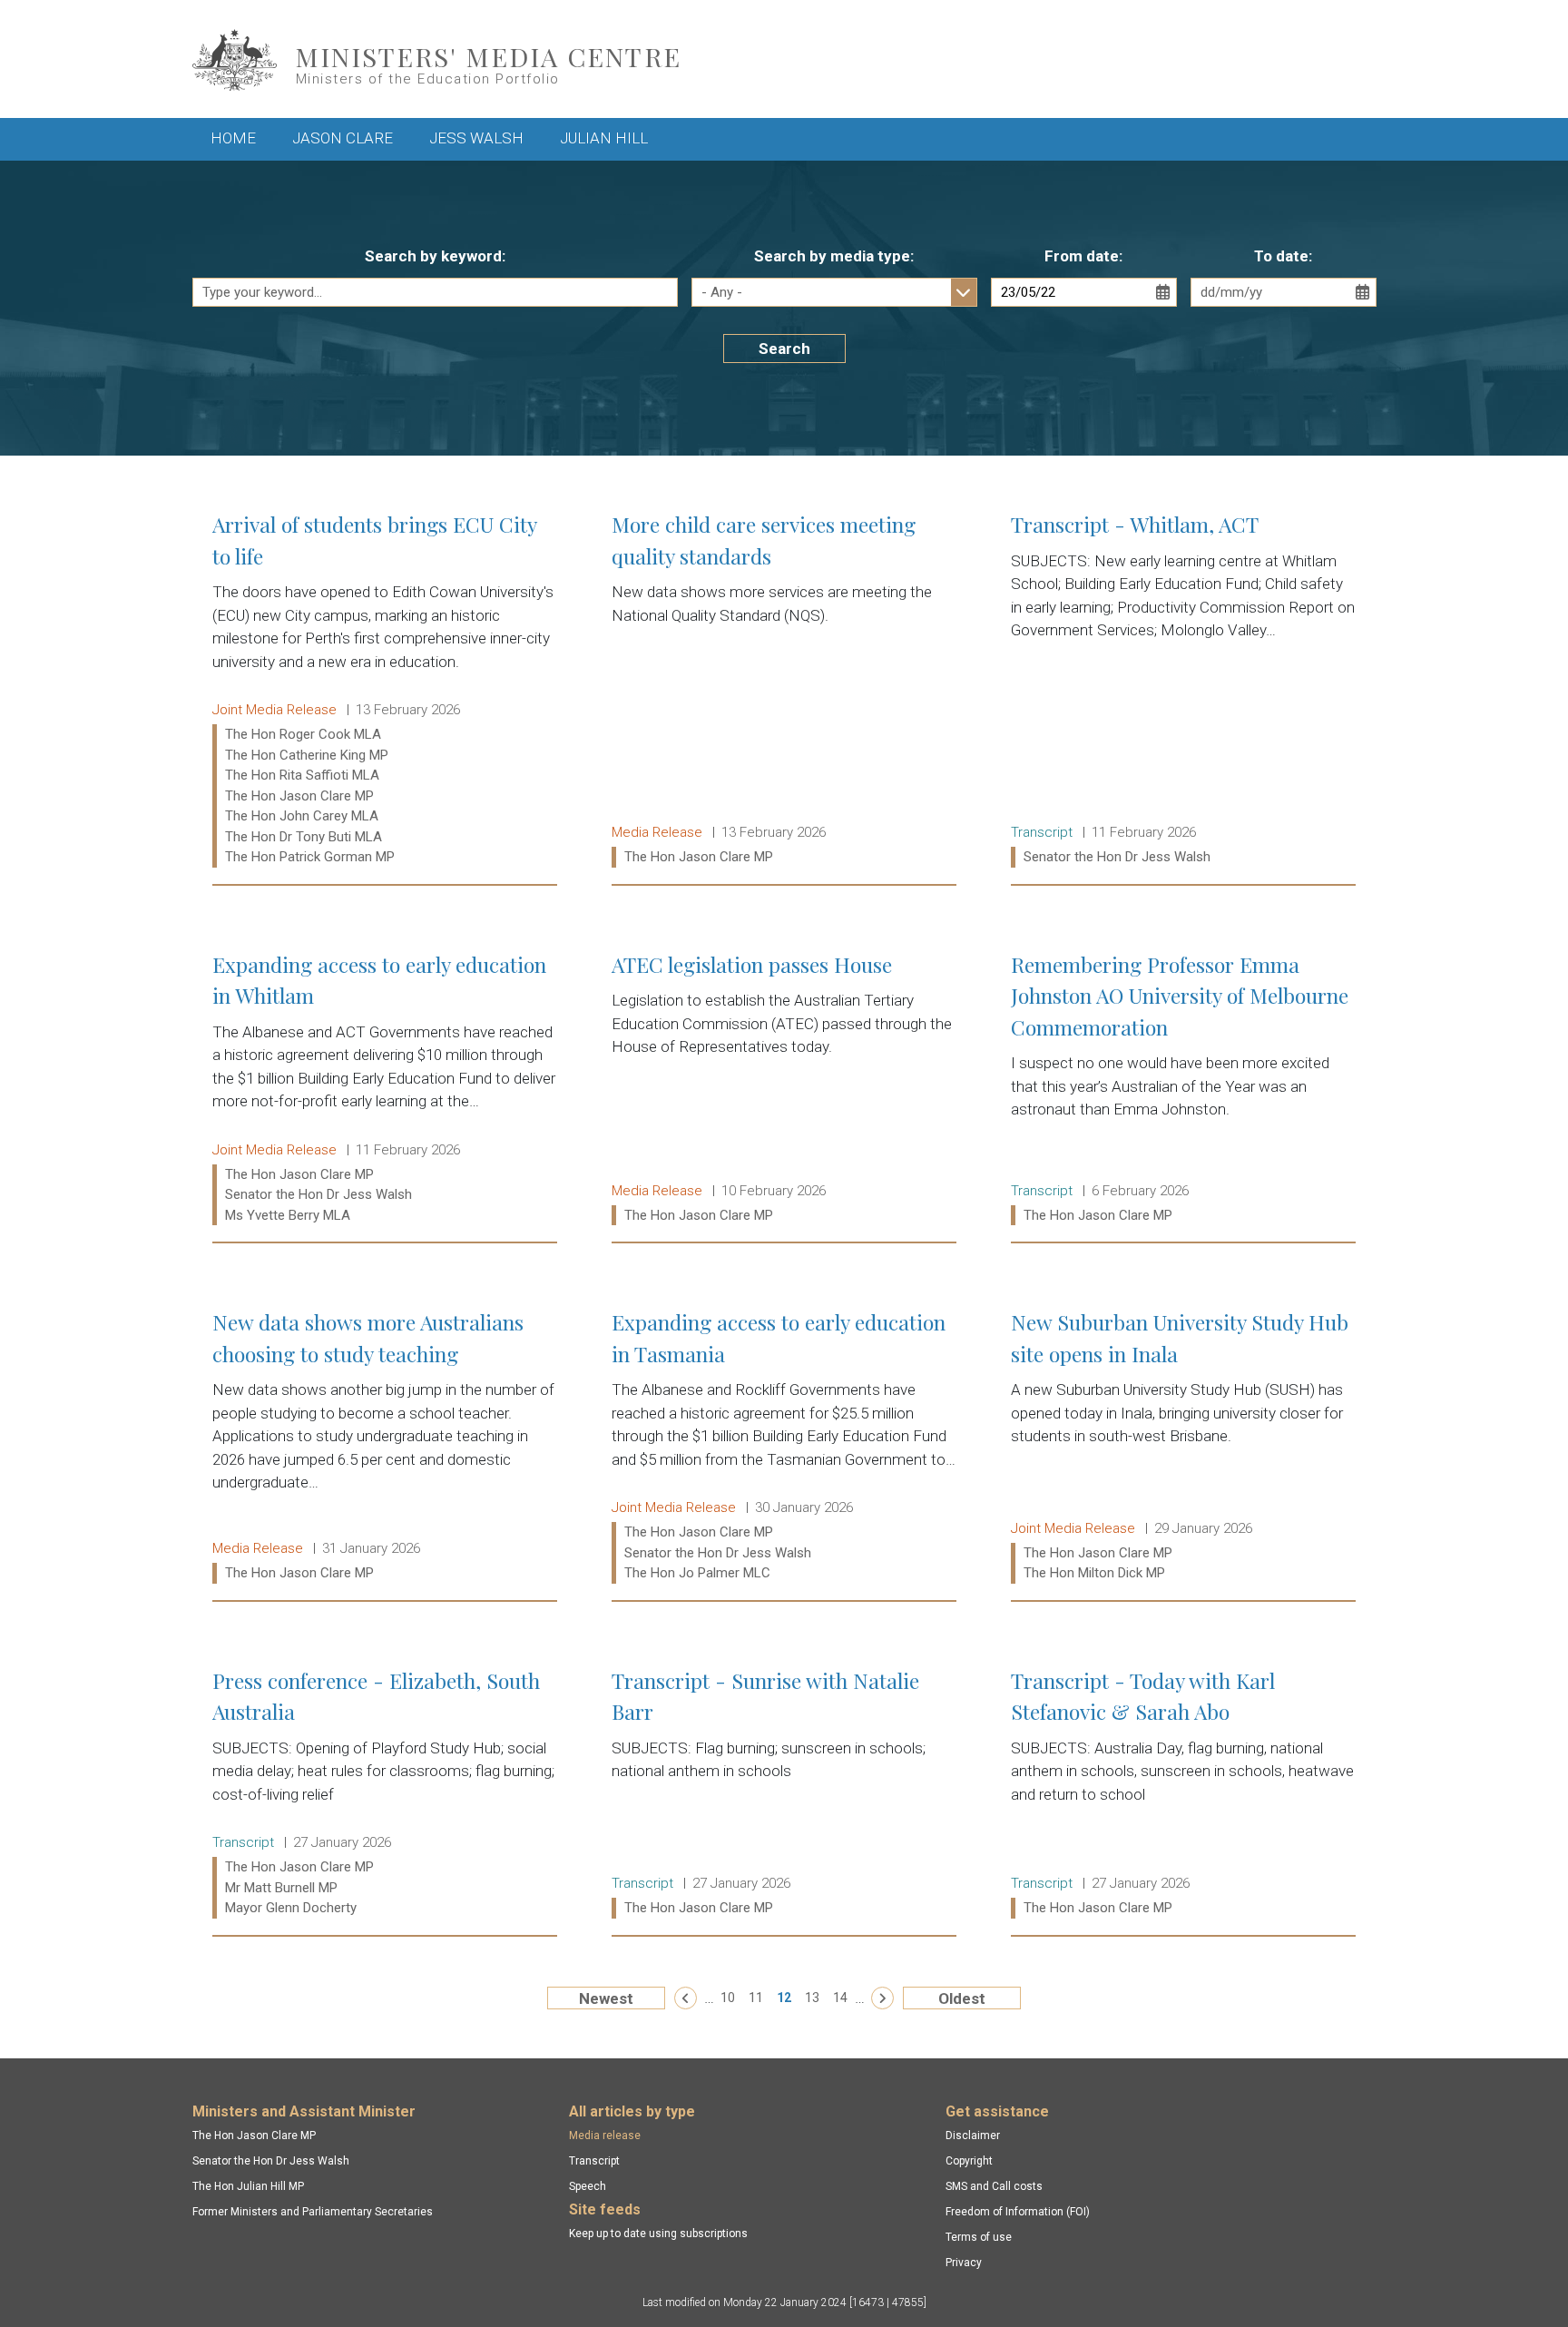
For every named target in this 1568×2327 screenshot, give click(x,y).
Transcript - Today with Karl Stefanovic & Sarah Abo (1183, 1794)
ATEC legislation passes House (784, 1090)
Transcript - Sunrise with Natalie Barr (784, 1794)
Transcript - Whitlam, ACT (1183, 691)
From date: (1083, 256)
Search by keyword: (435, 256)
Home (233, 138)
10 (728, 1998)
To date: (1283, 256)
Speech (588, 2186)
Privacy (964, 2263)
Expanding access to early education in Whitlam (385, 1090)
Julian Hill (604, 138)
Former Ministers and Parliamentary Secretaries (313, 2212)
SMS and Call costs (994, 2186)
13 (812, 1998)
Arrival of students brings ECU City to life (385, 691)
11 (756, 1998)
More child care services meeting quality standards (784, 691)
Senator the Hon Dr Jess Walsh (271, 2161)
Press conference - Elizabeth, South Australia (385, 1794)
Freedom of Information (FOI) (1018, 2212)
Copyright (969, 2161)
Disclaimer (973, 2136)
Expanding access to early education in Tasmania (784, 1448)
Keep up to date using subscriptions (658, 2234)
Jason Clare (343, 138)
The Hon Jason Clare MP (254, 2136)
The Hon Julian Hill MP (248, 2186)
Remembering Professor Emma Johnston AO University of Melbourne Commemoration (1183, 1090)
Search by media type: (834, 256)
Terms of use (979, 2237)
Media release (605, 2136)
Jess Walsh (476, 138)
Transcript (594, 2161)
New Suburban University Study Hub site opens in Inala (1183, 1448)
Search (784, 349)
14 (840, 1998)
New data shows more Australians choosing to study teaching (385, 1448)
